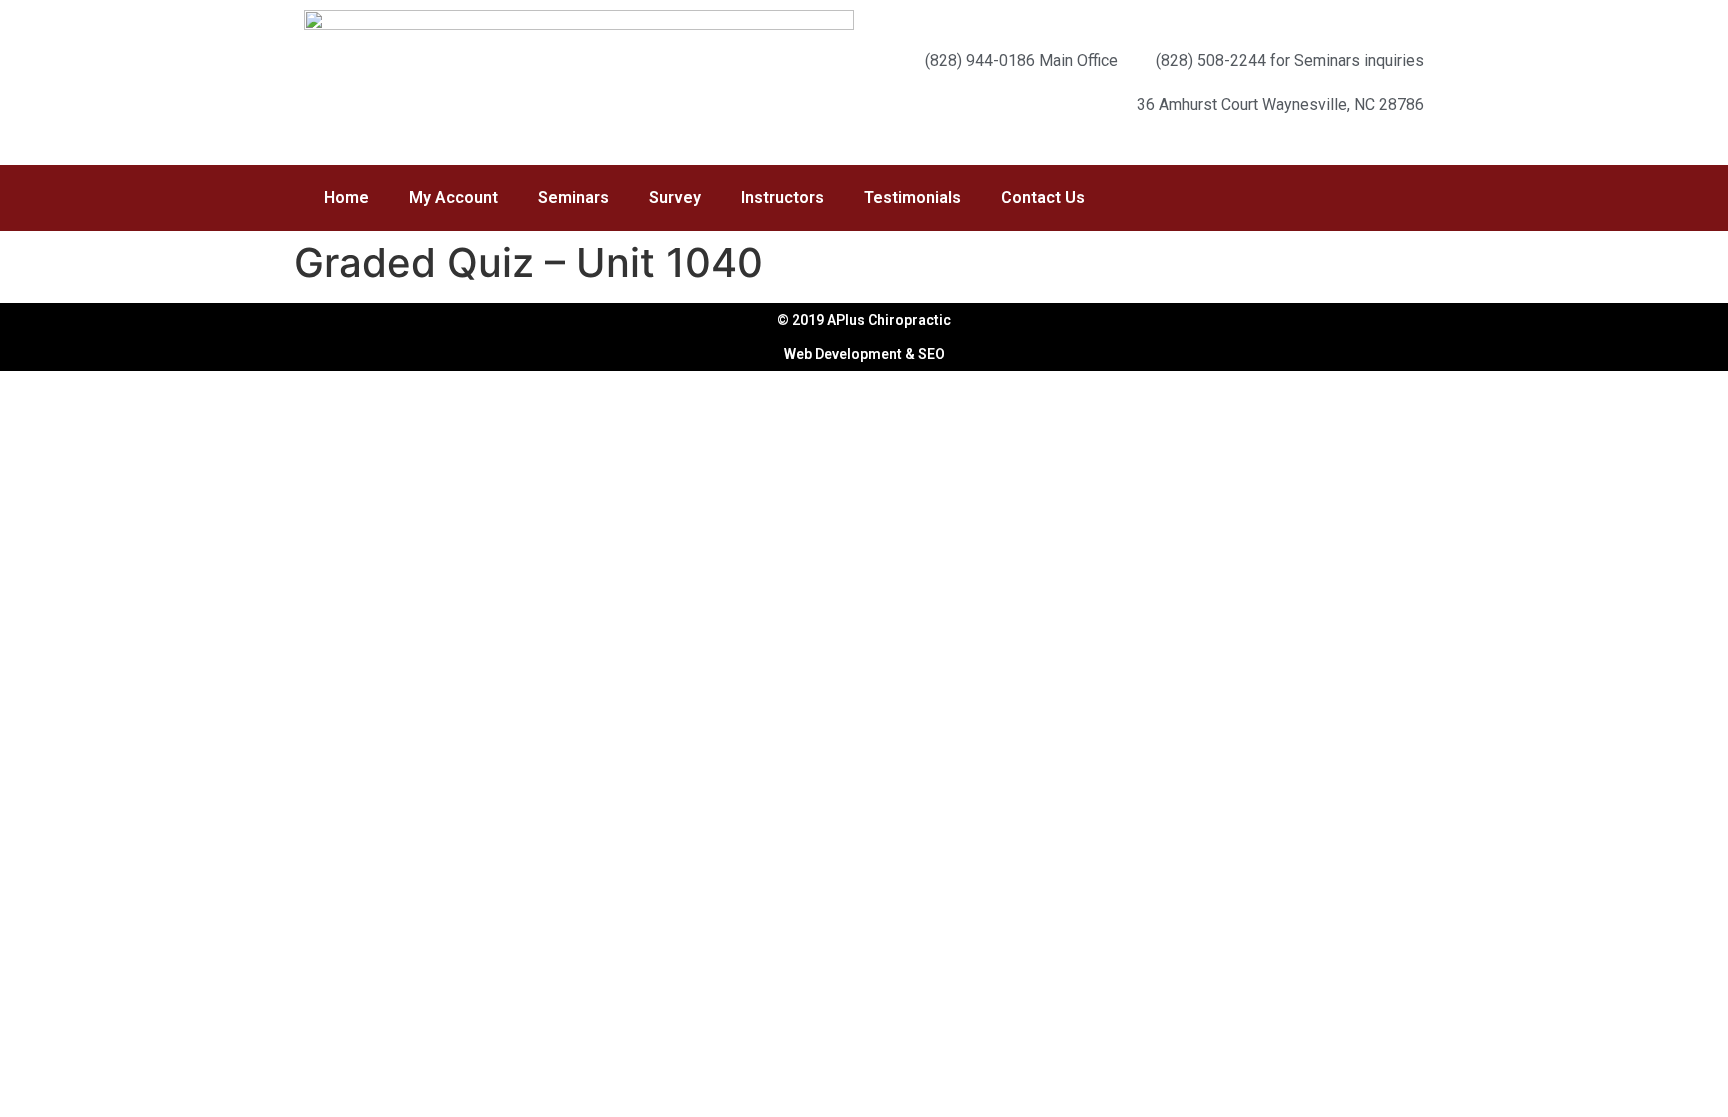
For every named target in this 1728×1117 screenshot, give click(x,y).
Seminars (573, 197)
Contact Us (1043, 197)
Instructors (782, 197)
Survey (675, 197)
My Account (453, 197)
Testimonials (912, 197)
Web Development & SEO (864, 354)
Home (346, 197)
